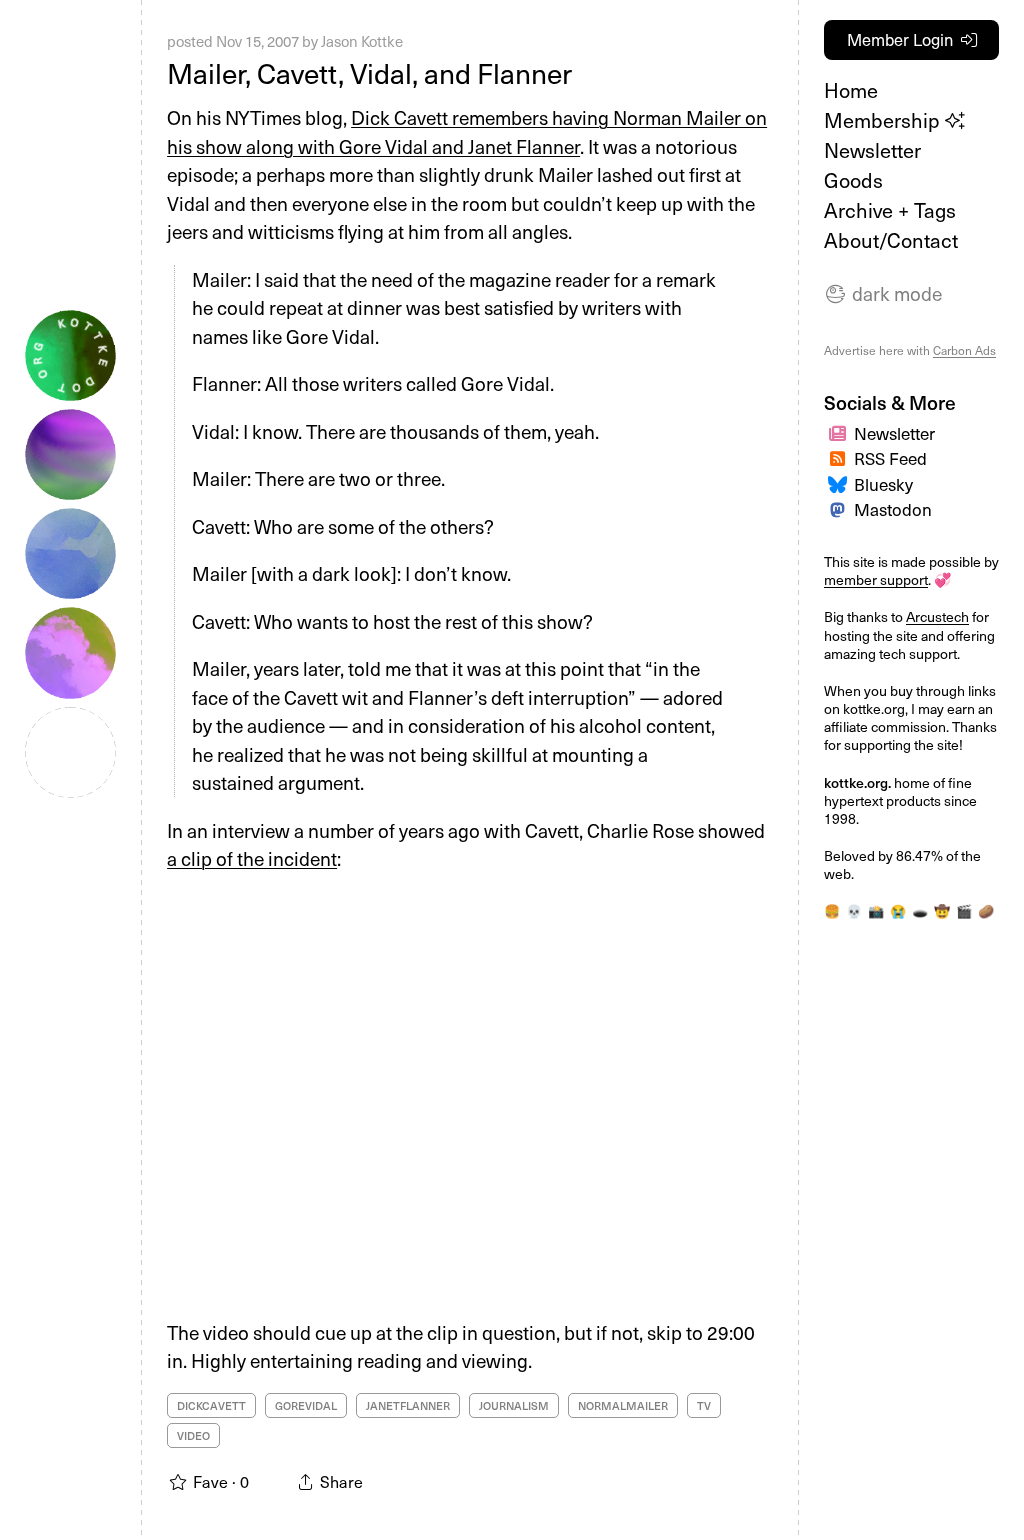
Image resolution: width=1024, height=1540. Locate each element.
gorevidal (306, 1405)
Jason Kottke (362, 41)
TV (704, 1405)
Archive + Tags (890, 210)
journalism (514, 1405)
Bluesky (883, 484)
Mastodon (893, 509)
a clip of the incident (252, 858)
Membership (884, 120)
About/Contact (891, 240)
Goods (853, 180)
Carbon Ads (964, 350)
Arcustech (937, 616)
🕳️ (920, 911)
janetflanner (408, 1405)
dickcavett (211, 1405)
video (193, 1435)
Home (851, 90)
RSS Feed (890, 458)
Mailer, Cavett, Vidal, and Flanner (369, 72)
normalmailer (623, 1405)
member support (876, 579)
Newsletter (872, 150)
